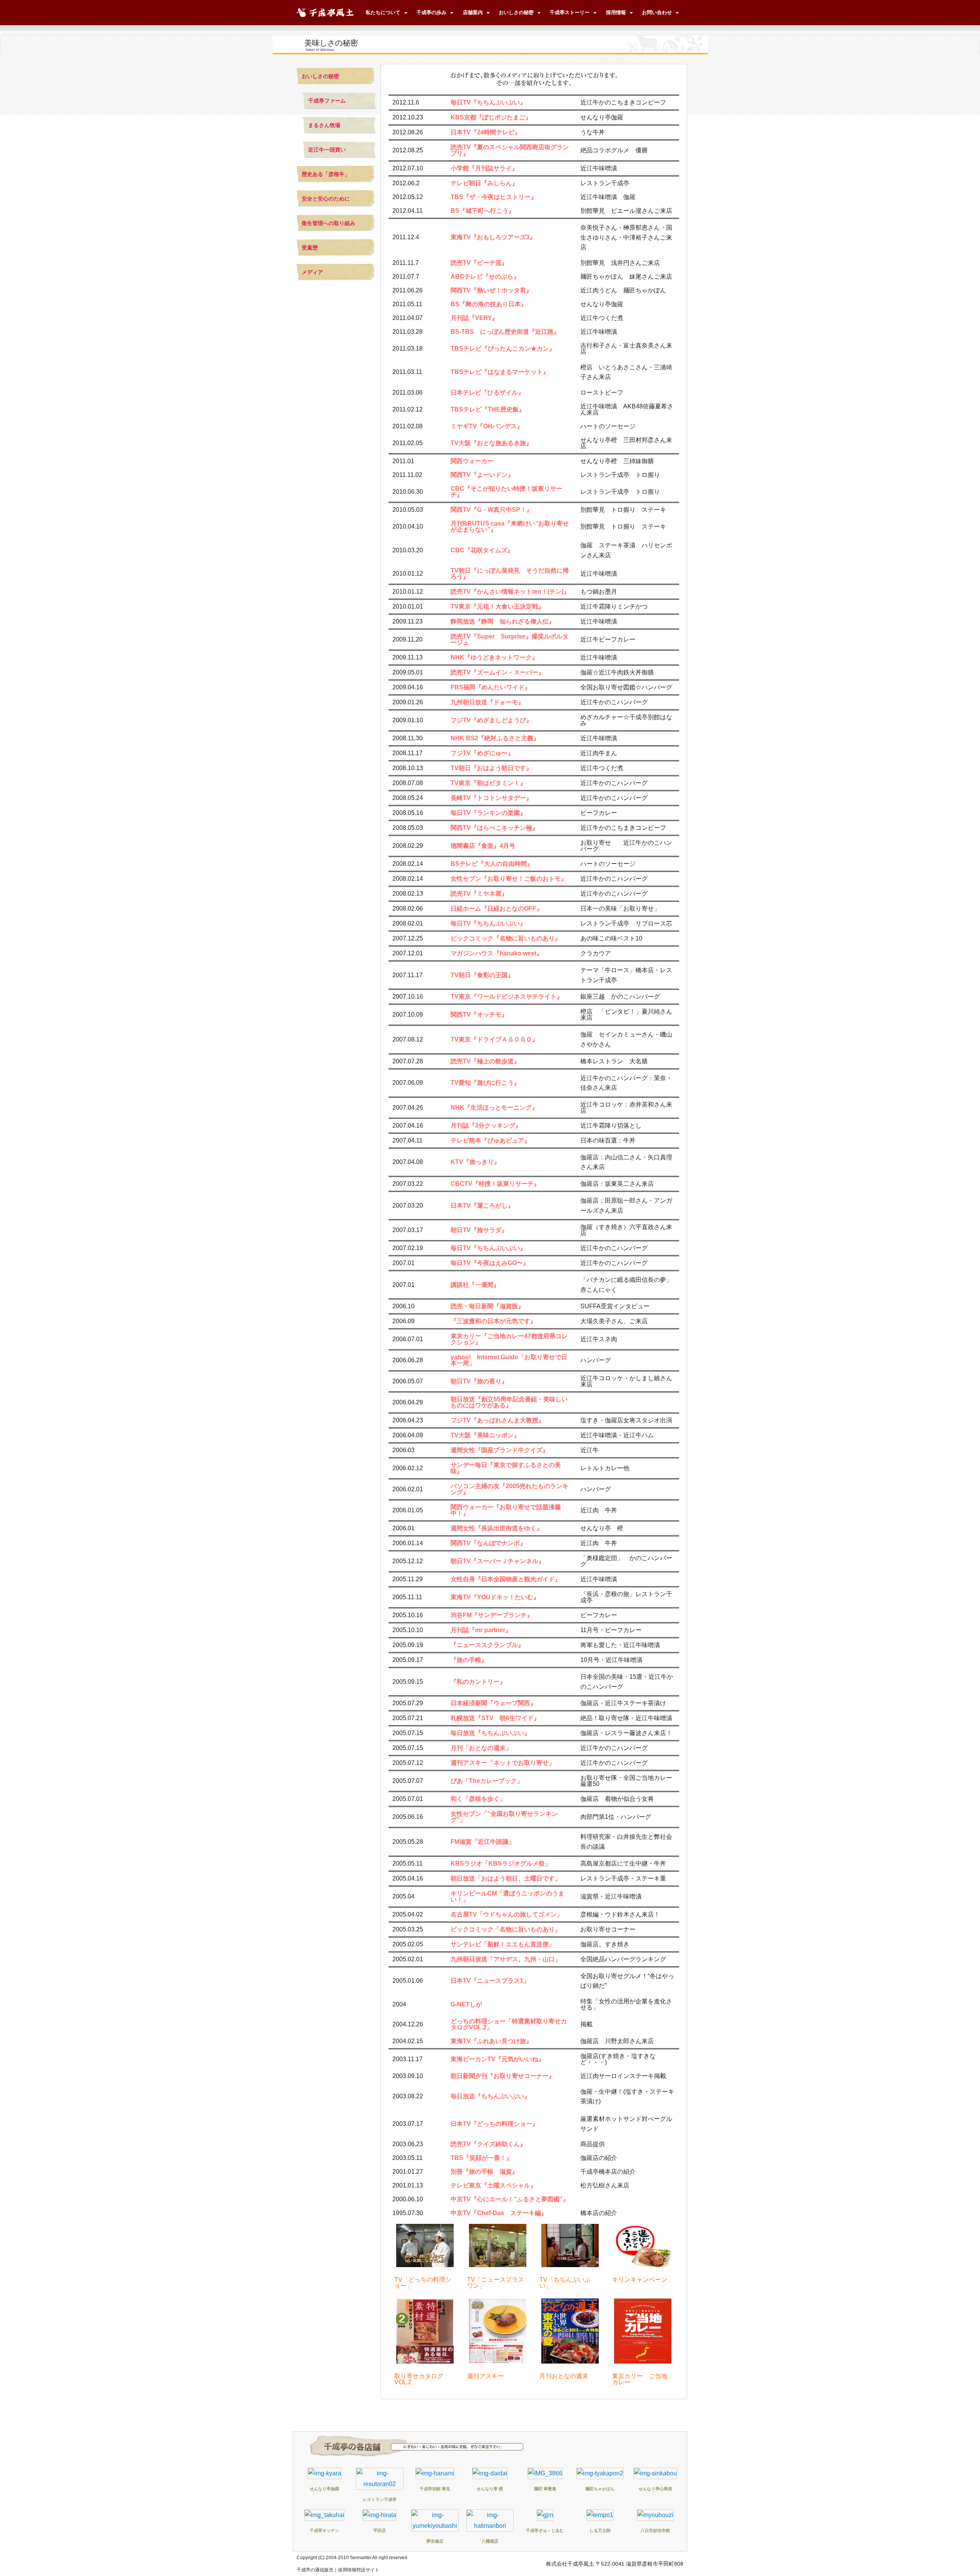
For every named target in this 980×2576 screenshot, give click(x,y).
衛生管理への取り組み (328, 223)
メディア (312, 272)
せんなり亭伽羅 (324, 2489)
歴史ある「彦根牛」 (326, 174)
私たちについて (383, 12)
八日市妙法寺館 (655, 2530)
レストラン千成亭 (380, 2499)
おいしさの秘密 (516, 12)
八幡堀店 (490, 2541)
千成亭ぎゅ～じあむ (545, 2530)
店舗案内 (473, 12)
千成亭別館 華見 (435, 2489)
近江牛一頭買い (327, 150)
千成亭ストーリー (570, 12)
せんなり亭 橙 (490, 2489)
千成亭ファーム (327, 101)
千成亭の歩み (431, 12)
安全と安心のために (326, 199)
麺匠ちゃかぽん (600, 2489)
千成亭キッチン (324, 2530)
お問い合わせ (657, 12)
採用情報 (616, 12)
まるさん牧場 (324, 125)
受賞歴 (310, 248)
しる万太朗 (600, 2530)
